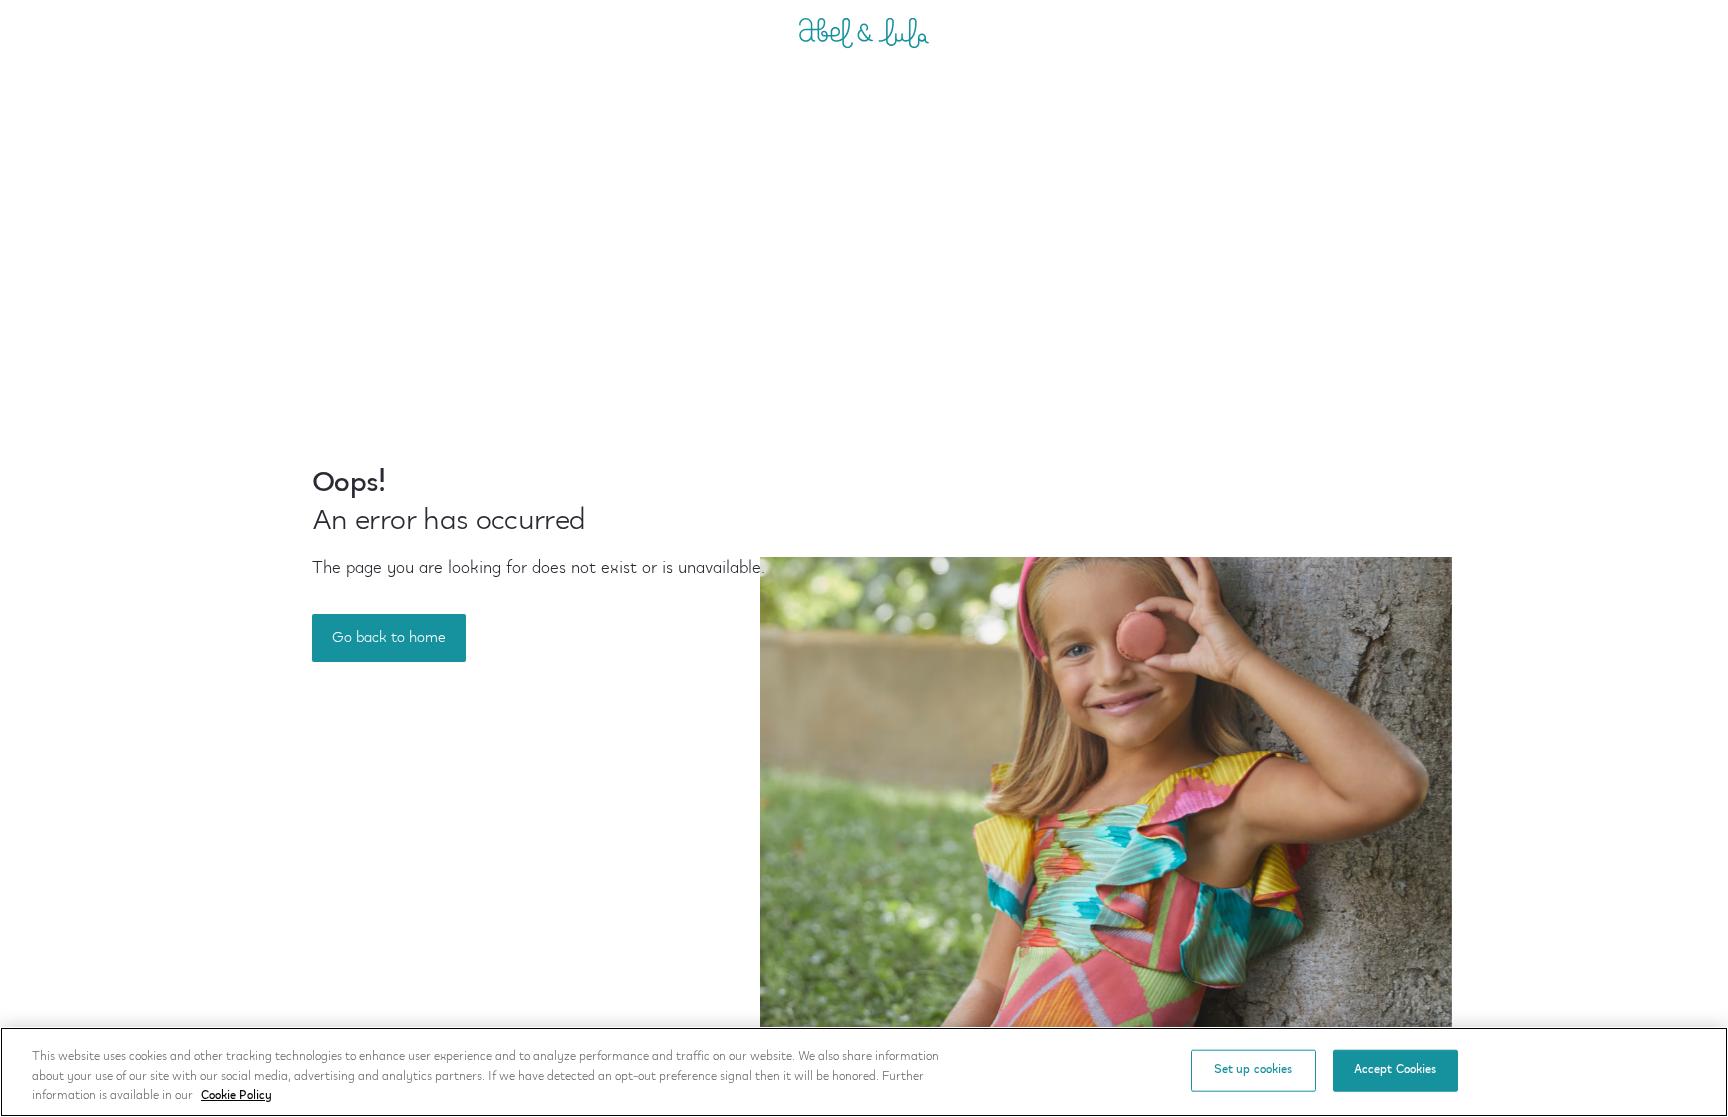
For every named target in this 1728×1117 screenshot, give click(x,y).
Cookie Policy (236, 1096)
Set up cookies (1253, 1070)
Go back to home (389, 638)
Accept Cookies (1395, 1070)
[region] (864, 1072)
